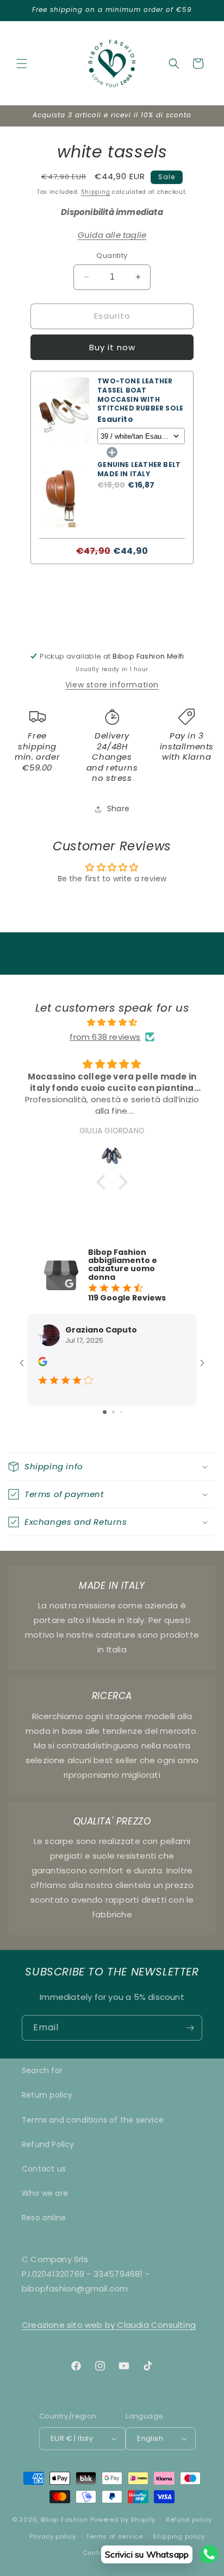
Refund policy (189, 2520)
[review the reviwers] (43, 1363)
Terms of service (114, 2536)
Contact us (44, 2169)
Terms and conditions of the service (93, 2120)
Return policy (47, 2095)
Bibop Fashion (64, 2520)
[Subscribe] (190, 2028)
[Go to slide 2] (113, 1412)
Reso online (44, 2218)
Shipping (96, 192)
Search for (42, 2070)
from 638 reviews (105, 1037)
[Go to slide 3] (121, 1412)
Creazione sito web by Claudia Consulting (109, 2325)
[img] (112, 1022)
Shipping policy (179, 2536)
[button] (22, 64)
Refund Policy (48, 2144)
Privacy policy (53, 2536)
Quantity (112, 255)
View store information (112, 685)
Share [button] (118, 809)
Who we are (45, 2193)
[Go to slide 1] (105, 1412)
